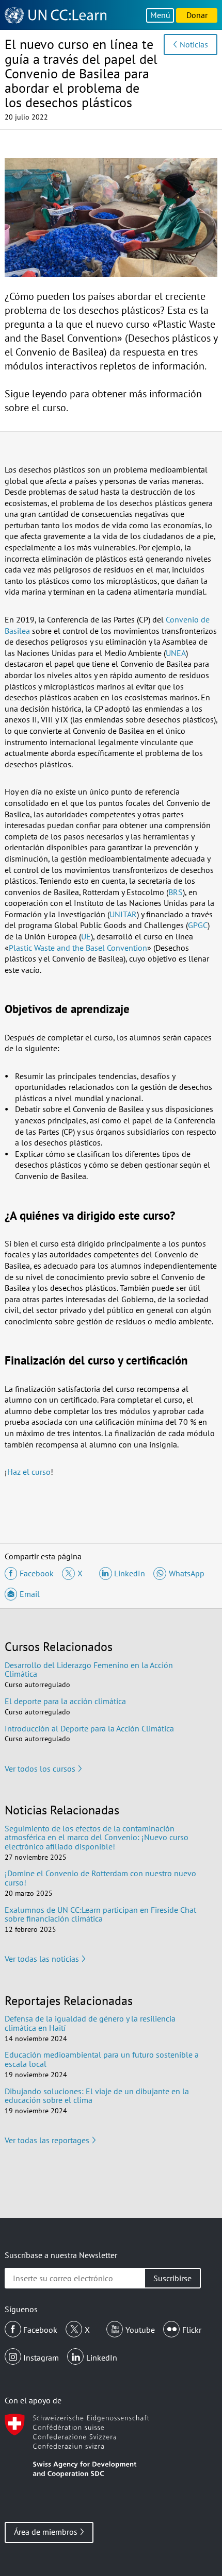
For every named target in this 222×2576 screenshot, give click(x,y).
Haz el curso (29, 1472)
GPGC (198, 925)
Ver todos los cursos (40, 1769)
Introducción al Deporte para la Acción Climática (89, 1728)
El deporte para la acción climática (65, 1701)
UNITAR (123, 914)
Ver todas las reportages (47, 2140)
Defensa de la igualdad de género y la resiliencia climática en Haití (90, 2023)
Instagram (41, 2358)
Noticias (194, 44)
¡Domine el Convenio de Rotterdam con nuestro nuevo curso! (100, 1878)
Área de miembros (46, 2532)
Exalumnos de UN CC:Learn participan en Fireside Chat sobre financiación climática (100, 1914)
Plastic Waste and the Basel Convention (78, 948)
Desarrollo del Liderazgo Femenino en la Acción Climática (89, 1670)
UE (86, 936)
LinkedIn (102, 2358)
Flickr (192, 2330)
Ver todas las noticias (42, 1959)
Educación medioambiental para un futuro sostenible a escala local (102, 2059)
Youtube (140, 2330)
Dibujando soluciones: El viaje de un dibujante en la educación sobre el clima (97, 2096)
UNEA (176, 653)
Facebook (40, 2330)
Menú (160, 15)
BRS (176, 892)
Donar (197, 15)
